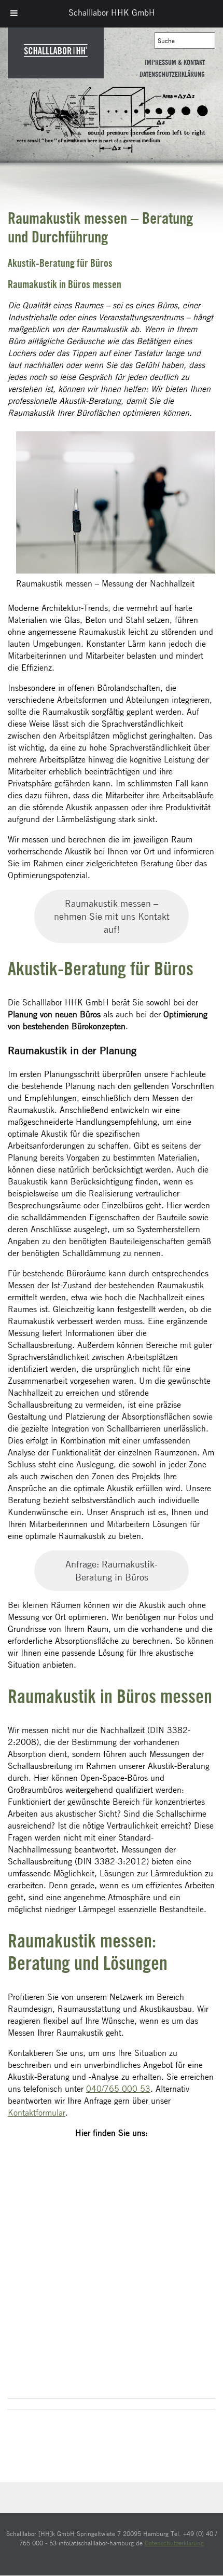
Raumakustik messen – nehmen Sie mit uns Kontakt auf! (112, 916)
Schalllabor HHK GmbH (112, 12)
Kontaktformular (37, 2112)
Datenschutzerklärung (172, 75)
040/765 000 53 (118, 2089)
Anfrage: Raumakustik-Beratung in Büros (112, 1570)
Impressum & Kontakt (175, 63)
